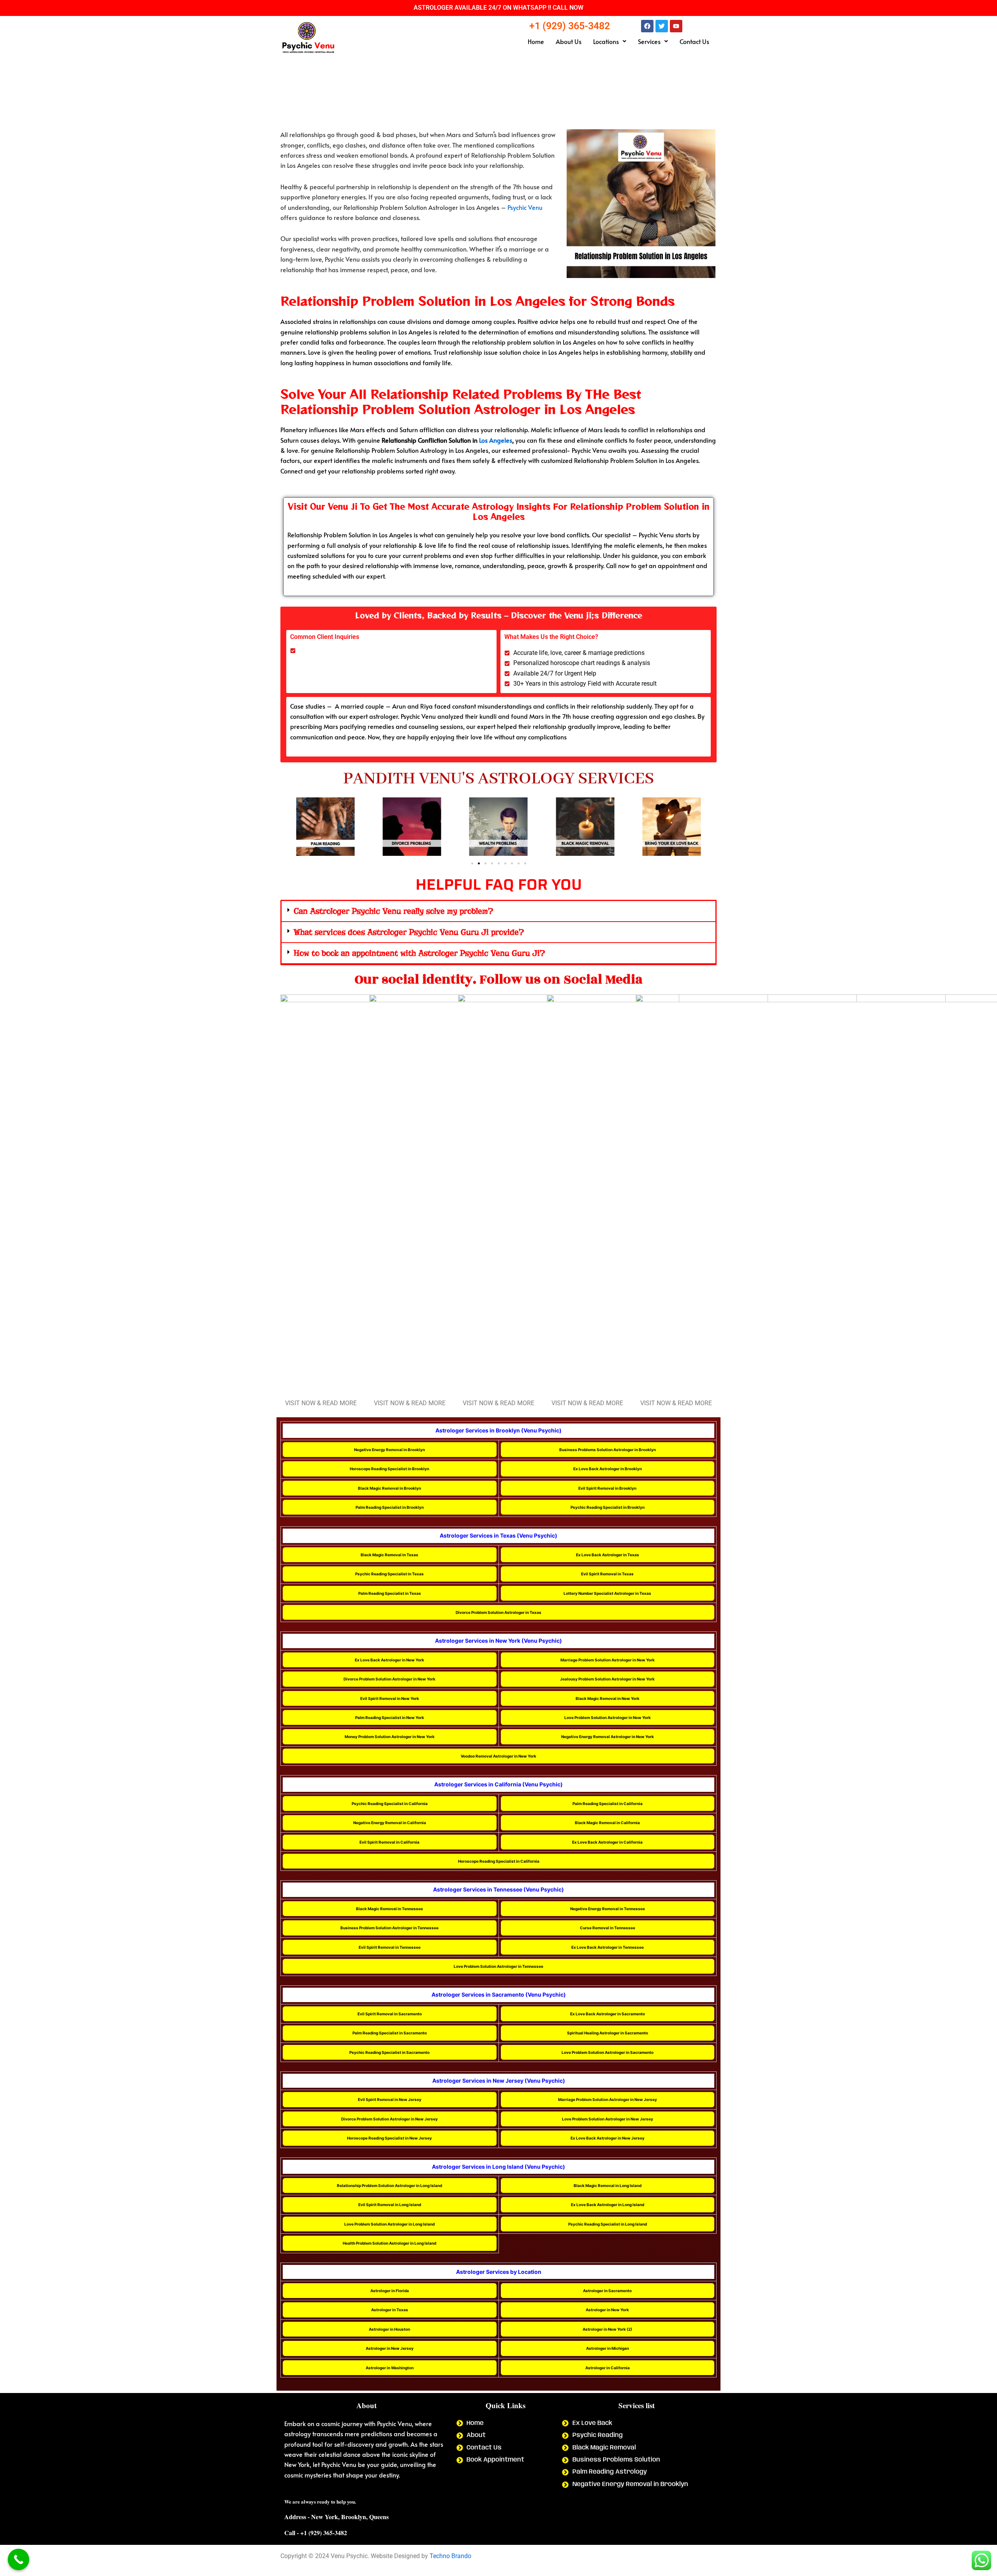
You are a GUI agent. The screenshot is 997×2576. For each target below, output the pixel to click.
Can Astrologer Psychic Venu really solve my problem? (393, 911)
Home (536, 41)
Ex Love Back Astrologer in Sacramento (608, 2014)
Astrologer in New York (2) (607, 2329)
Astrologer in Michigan (608, 2348)
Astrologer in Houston (389, 2329)
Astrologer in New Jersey (390, 2348)
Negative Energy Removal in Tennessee (608, 1909)
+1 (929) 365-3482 (570, 26)
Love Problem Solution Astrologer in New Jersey (608, 2119)
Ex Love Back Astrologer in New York (389, 1660)
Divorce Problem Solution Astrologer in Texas (498, 1612)
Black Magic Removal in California (607, 1823)
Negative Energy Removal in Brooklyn (389, 1450)
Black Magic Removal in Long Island (608, 2185)
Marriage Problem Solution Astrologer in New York (608, 1660)
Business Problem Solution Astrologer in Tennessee (389, 1928)
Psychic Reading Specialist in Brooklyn (608, 1507)
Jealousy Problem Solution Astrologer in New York (607, 1679)
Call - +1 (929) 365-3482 (316, 2533)
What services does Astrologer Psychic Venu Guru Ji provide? (409, 932)
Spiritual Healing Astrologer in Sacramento (608, 2033)
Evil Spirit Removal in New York (390, 1698)
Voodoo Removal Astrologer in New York (498, 1756)
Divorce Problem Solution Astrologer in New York (389, 1679)
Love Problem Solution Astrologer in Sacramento (608, 2052)
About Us (569, 41)
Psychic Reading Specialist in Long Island (608, 2224)
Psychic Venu (525, 207)
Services (649, 41)
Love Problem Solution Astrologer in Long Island (389, 2224)
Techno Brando (450, 2556)
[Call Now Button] (18, 2559)
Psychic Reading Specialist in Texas (389, 1574)
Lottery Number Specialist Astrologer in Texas (607, 1593)
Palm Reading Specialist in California (608, 1804)
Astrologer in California (608, 2368)
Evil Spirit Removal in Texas (607, 1574)
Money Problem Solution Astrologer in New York (390, 1737)
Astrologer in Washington (390, 2368)
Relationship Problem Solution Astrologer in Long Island (389, 2185)
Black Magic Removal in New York (608, 1698)
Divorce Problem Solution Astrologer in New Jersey (389, 2119)
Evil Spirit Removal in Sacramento (390, 2014)
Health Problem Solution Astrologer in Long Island (389, 2243)
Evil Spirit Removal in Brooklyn (607, 1488)
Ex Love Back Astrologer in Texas (608, 1555)
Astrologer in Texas (390, 2310)
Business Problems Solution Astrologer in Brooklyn (608, 1450)
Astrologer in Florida (390, 2291)
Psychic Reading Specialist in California (390, 1804)
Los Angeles (496, 440)
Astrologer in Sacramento (607, 2291)
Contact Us (694, 41)
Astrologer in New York (607, 2310)
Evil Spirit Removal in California (389, 1842)
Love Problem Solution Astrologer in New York (608, 1717)
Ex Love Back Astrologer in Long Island (608, 2205)
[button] (610, 41)
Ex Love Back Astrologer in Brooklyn (608, 1469)
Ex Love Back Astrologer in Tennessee (608, 1947)
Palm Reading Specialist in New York (390, 1717)
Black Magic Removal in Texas (389, 1555)
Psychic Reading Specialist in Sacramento (389, 2052)
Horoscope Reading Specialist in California (499, 1861)
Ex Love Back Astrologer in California (607, 1842)
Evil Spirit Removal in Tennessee (390, 1947)
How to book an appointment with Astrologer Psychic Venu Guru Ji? (419, 953)
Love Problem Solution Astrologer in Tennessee (498, 1966)
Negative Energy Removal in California (390, 1823)
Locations (606, 41)
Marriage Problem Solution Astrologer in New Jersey (608, 2099)
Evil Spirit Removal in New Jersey (390, 2099)
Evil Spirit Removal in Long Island (390, 2205)
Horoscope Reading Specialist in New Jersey (389, 2138)
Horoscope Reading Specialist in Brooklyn (389, 1469)
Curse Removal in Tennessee (608, 1928)
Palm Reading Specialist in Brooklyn (390, 1507)
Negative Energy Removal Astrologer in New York (608, 1737)
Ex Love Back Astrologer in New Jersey (608, 2138)
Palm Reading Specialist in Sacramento (390, 2033)
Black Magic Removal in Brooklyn (389, 1488)
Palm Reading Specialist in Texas (390, 1593)
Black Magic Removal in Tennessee (389, 1909)
